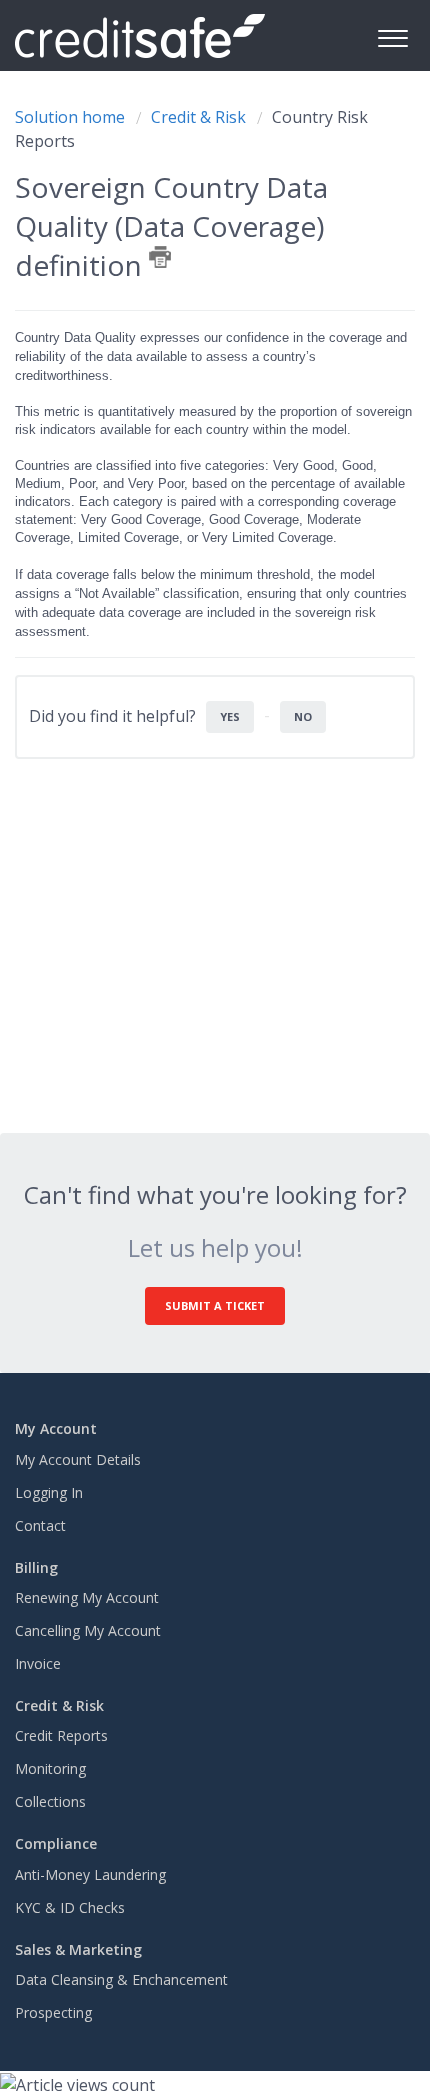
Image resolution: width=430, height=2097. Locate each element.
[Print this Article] (160, 257)
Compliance (56, 1843)
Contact (40, 1525)
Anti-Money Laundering (90, 1874)
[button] (392, 35)
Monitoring (50, 1768)
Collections (50, 1801)
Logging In (49, 1492)
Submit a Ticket (215, 1305)
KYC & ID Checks (70, 1907)
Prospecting (53, 2012)
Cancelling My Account (88, 1630)
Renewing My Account (87, 1597)
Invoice (38, 1663)
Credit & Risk (198, 117)
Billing (36, 1567)
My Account (56, 1428)
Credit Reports (61, 1735)
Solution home (72, 117)
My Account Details (78, 1459)
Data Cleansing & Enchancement (121, 1979)
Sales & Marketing (78, 1949)
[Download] (178, 1055)
